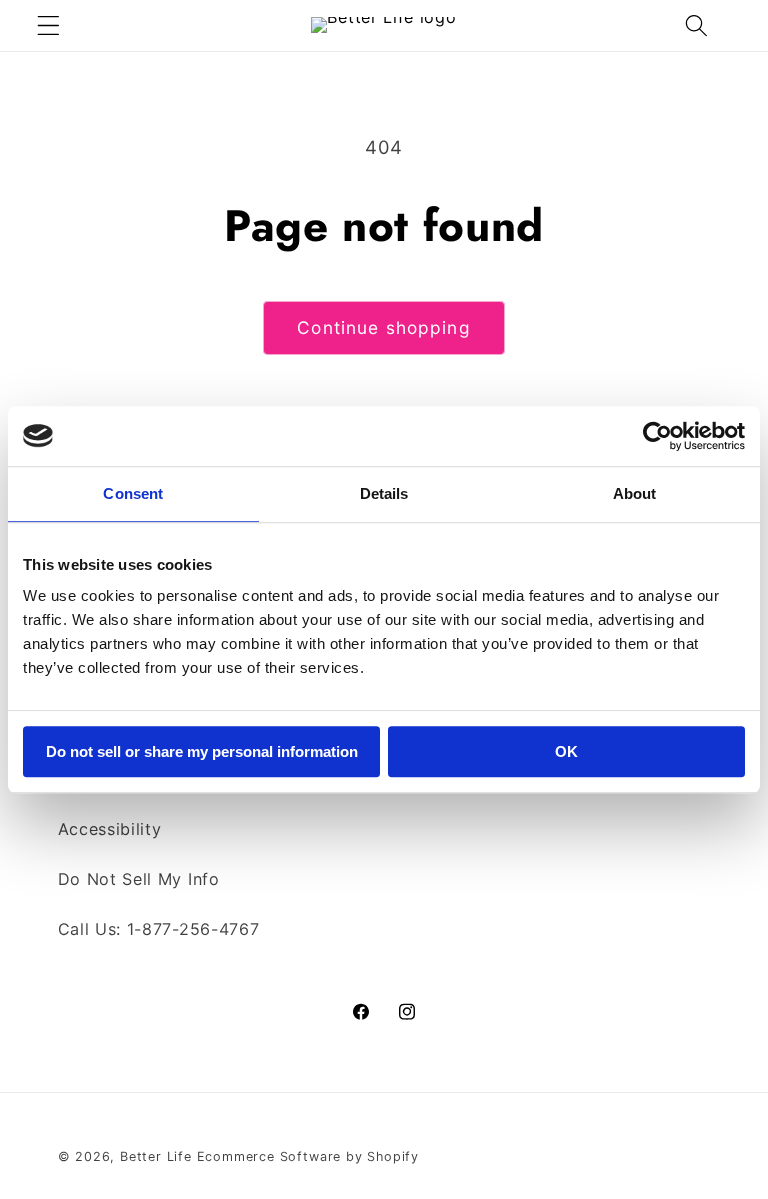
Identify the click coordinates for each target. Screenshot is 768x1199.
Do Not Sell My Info (139, 879)
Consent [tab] (133, 493)
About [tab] (635, 493)
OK (566, 751)
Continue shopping (384, 327)
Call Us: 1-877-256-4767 (159, 929)
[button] (48, 25)
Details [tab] (384, 493)
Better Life (156, 1156)
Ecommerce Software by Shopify (308, 1156)
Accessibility (110, 829)
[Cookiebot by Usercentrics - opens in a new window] (657, 436)
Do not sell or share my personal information (202, 751)
